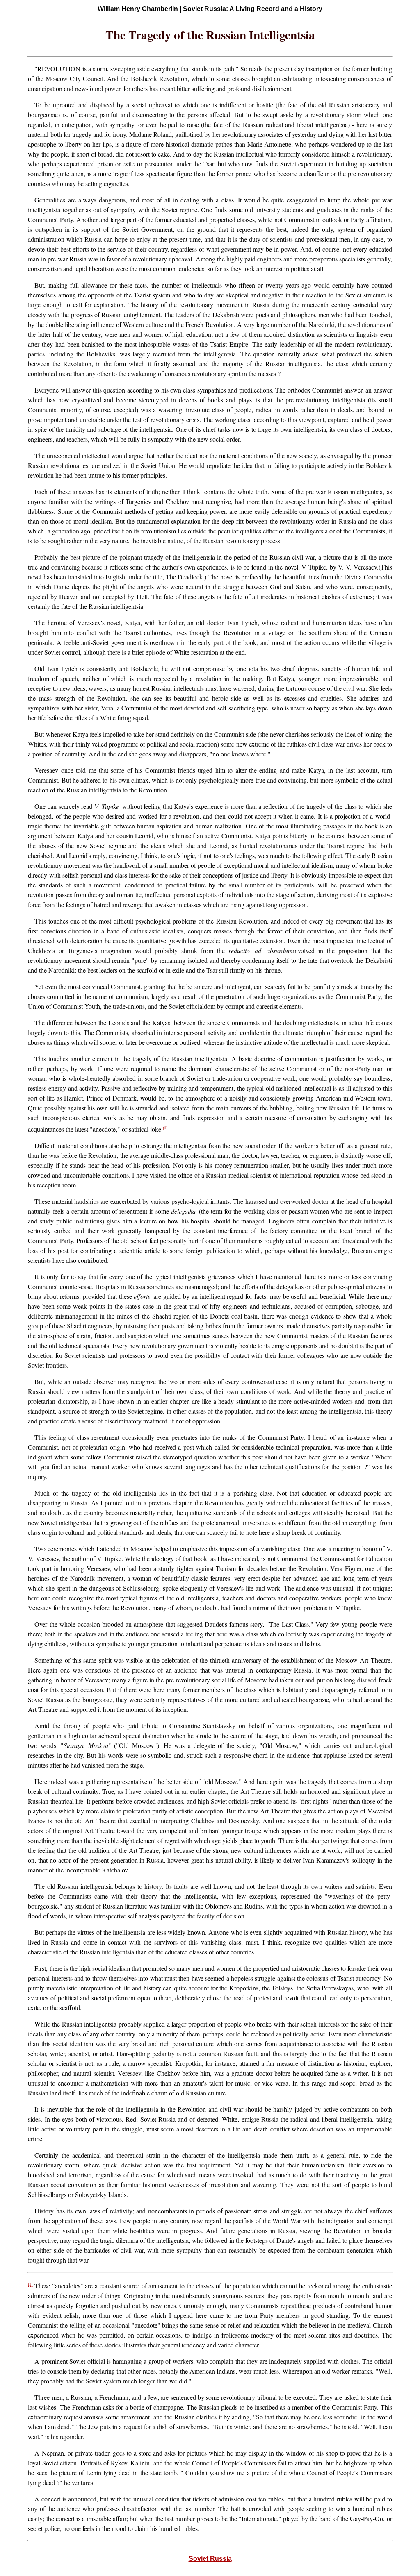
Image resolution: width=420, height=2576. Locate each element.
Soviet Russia (210, 2559)
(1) (165, 1128)
